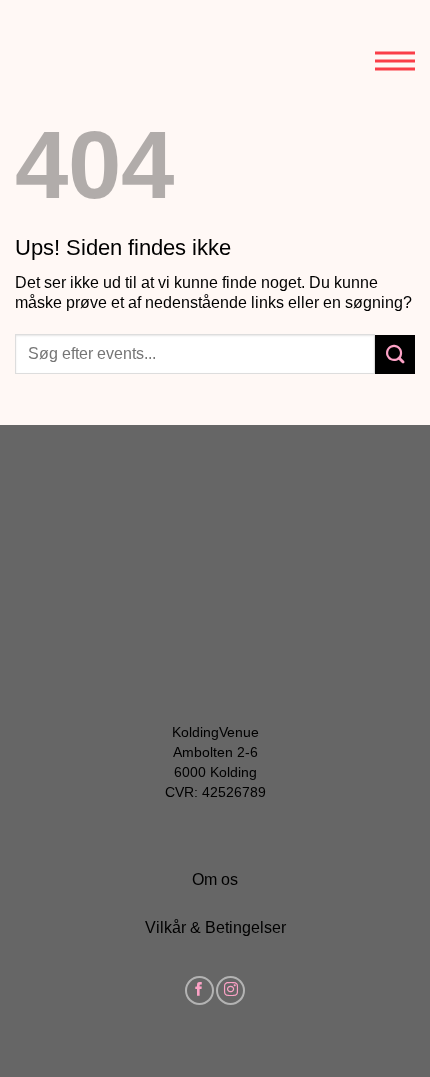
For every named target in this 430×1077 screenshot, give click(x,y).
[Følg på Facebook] (199, 990)
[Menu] (395, 45)
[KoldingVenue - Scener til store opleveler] (105, 48)
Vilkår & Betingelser (215, 927)
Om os (215, 879)
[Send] (395, 354)
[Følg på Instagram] (230, 990)
